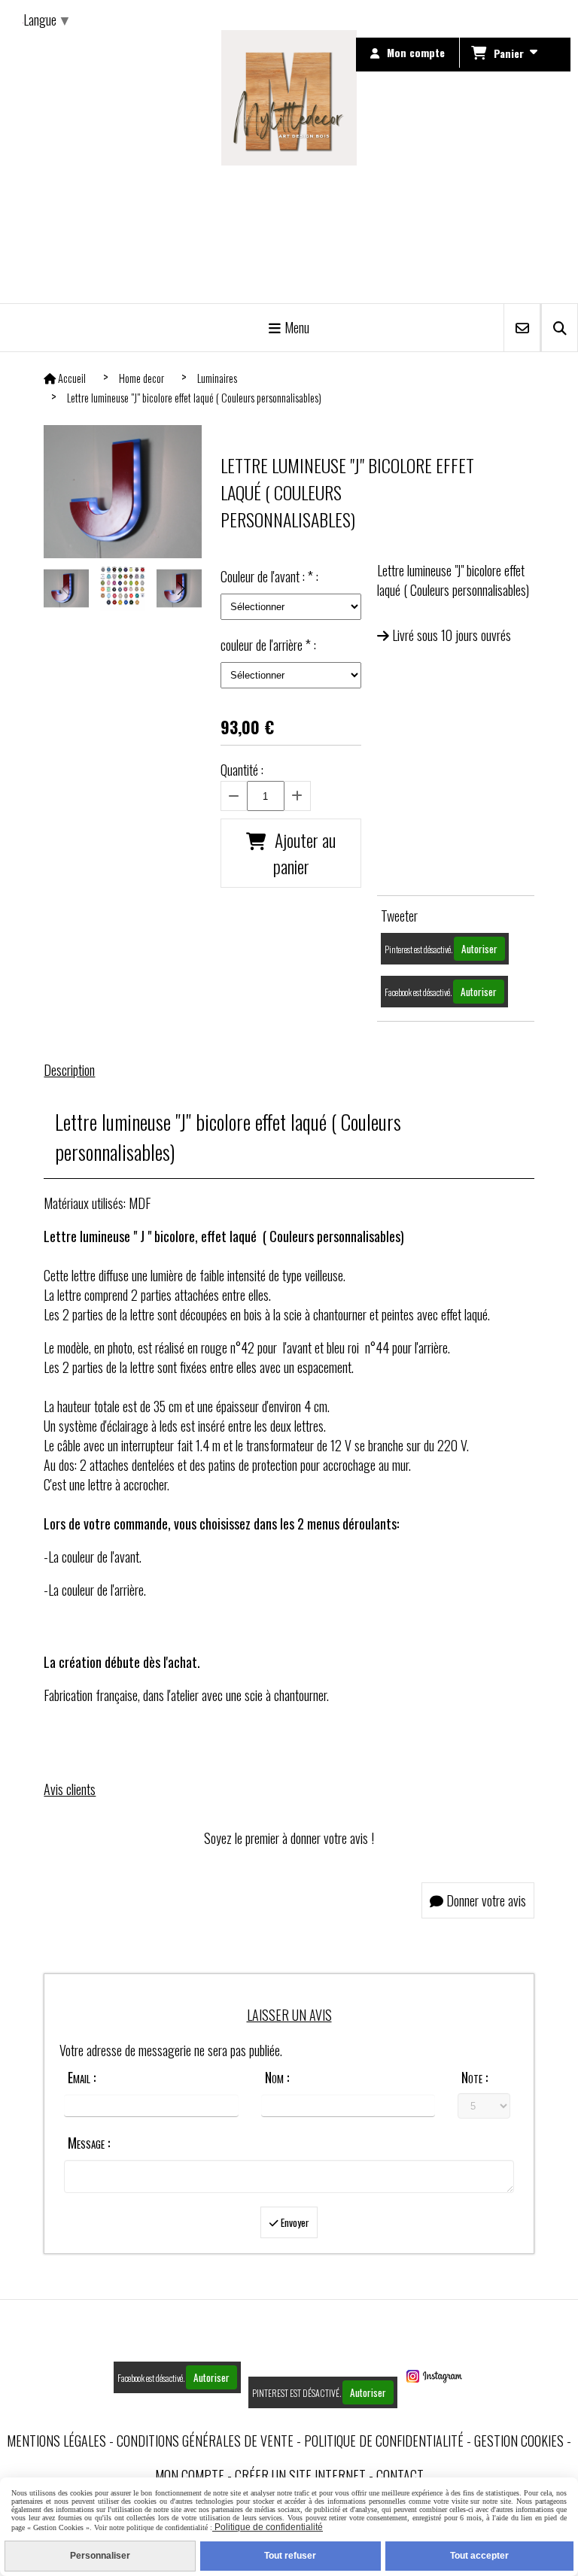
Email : (82, 2077)
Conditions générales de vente (205, 2441)
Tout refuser (290, 2556)
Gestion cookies (519, 2441)
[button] (181, 588)
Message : (89, 2143)
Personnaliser (100, 2556)
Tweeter (399, 916)
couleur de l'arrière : (268, 645)
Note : (475, 2077)
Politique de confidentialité (384, 2441)
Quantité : (242, 770)
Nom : (277, 2077)
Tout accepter (479, 2556)
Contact (400, 2475)
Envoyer (294, 2222)
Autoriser (479, 949)
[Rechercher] (560, 328)
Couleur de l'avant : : (269, 576)
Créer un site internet (300, 2475)
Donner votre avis (485, 1900)
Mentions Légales (56, 2441)
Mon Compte (190, 2475)
